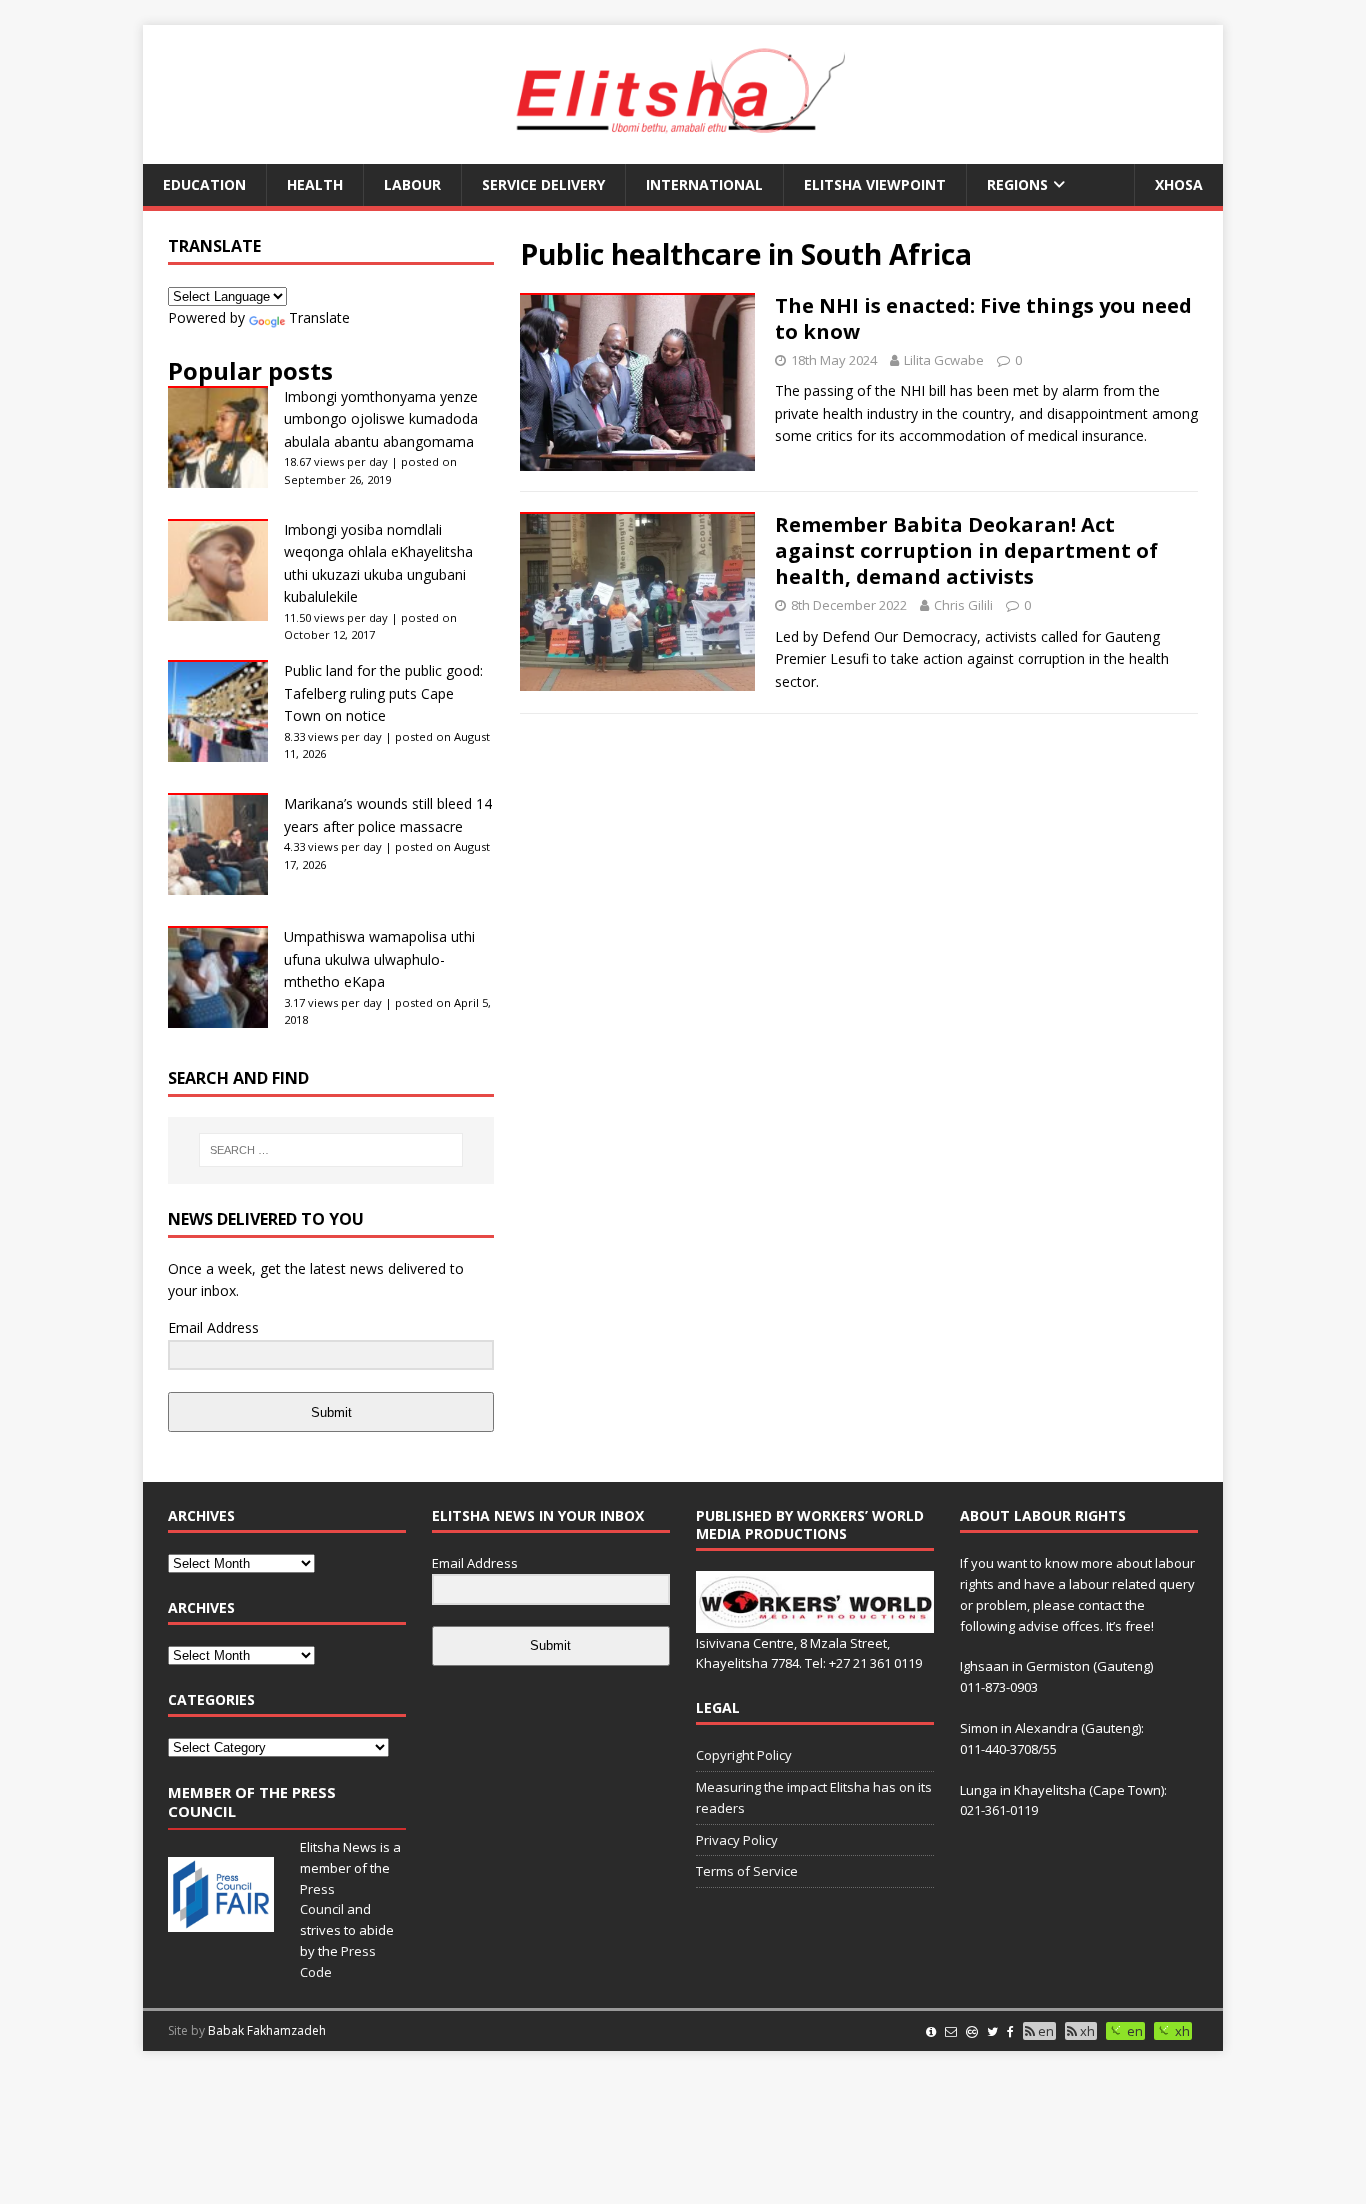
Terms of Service (747, 1871)
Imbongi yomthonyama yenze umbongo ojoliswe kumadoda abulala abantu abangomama (381, 419)
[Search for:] (331, 1150)
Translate (319, 317)
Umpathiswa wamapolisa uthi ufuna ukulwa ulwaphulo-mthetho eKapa (379, 959)
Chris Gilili (963, 605)
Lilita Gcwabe (944, 360)
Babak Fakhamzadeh (267, 2030)
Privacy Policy (737, 1840)
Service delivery (543, 184)
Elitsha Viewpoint (875, 184)
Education (204, 184)
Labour (412, 184)
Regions (1017, 184)
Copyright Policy (744, 1755)
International (704, 184)
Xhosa (1179, 184)
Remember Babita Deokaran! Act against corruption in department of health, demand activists (966, 550)
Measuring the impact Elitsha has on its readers (814, 1797)
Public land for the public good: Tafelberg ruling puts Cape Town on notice (383, 693)
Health (315, 184)
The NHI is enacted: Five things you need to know (983, 318)
